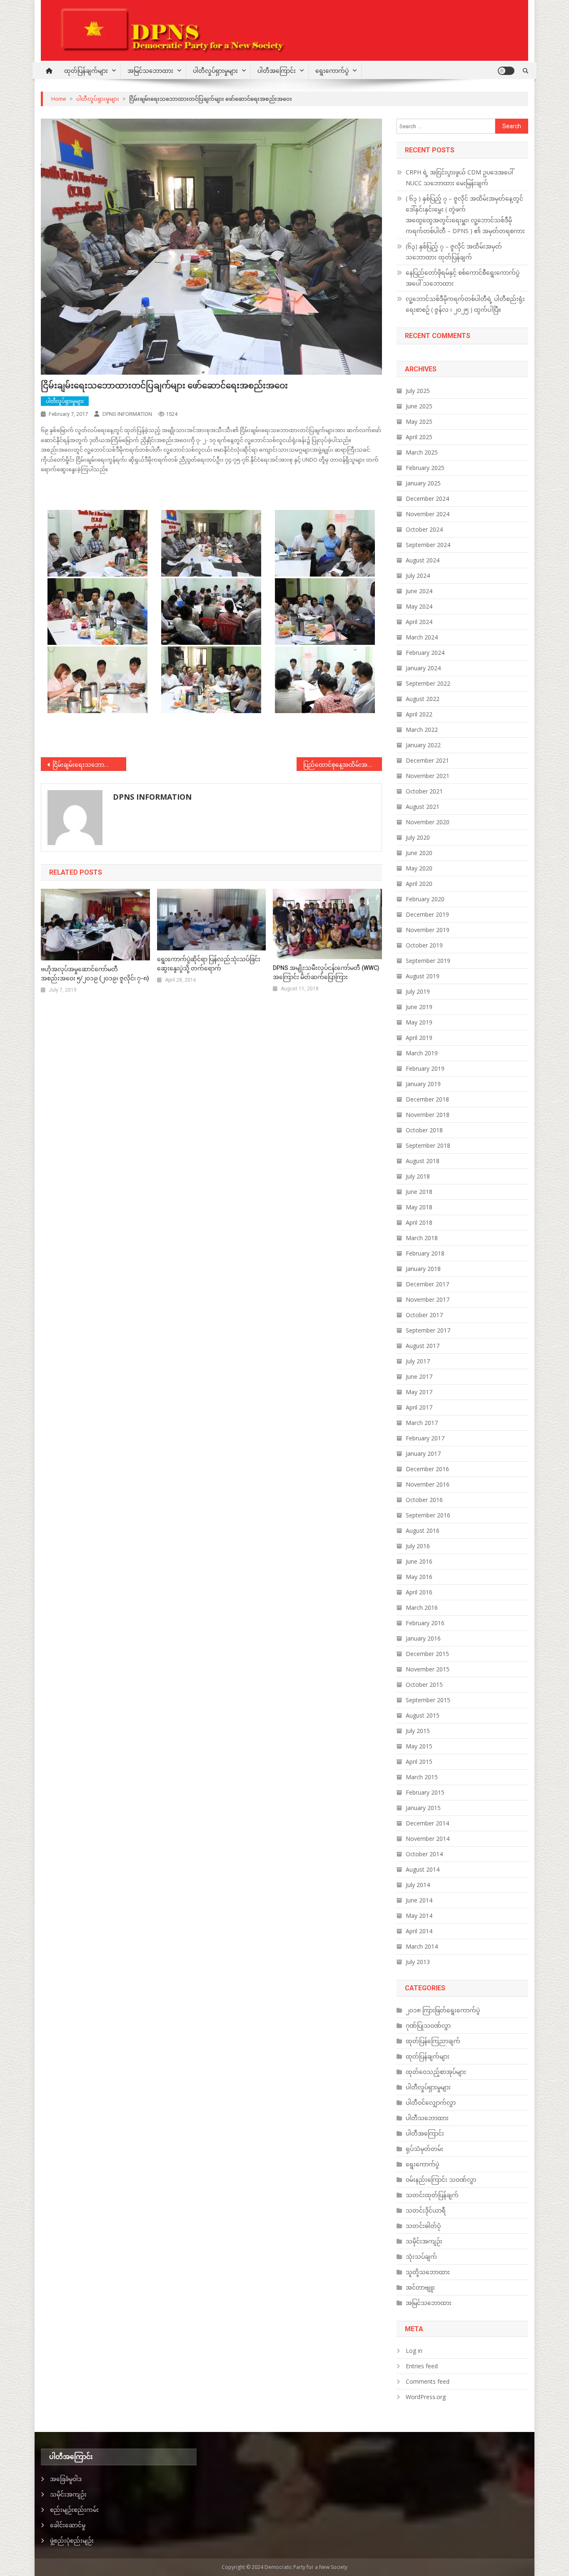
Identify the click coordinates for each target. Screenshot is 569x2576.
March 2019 (422, 1053)
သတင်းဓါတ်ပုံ (423, 2226)
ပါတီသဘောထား (427, 2118)
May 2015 (419, 1746)
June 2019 (419, 1007)
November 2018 (428, 1115)
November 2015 (428, 1669)
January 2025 (423, 483)
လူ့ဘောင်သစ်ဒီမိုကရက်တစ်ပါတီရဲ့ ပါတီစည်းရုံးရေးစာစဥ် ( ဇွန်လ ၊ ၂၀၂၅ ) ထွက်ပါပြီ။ (465, 304)
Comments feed (428, 2381)
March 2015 (422, 1777)
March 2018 (422, 1238)
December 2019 (427, 914)
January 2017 (423, 1453)
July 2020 (418, 837)
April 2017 (419, 1407)
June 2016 (419, 1561)
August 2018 (423, 1161)
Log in (414, 2351)
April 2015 (419, 1762)
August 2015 (423, 1715)
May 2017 (419, 1392)
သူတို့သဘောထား (428, 2272)
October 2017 (424, 1315)
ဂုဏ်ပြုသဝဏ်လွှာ (428, 2025)
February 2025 (425, 468)
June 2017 (419, 1376)
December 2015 (427, 1654)
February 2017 (425, 1438)
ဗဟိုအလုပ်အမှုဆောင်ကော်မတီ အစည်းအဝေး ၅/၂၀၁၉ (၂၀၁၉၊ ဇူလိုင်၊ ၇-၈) (95, 974)
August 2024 (423, 560)
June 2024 (419, 591)
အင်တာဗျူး (420, 2287)
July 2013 (418, 1962)
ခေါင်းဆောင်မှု (68, 2525)
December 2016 (427, 1469)
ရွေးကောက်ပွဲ (332, 71)
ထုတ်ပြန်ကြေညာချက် (433, 2041)
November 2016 (428, 1484)
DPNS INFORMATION (127, 414)
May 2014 (419, 1916)
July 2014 (418, 1885)
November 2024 (428, 514)
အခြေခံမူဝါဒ (66, 2479)
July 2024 (418, 576)
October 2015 (424, 1685)
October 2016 (424, 1500)
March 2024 (422, 637)
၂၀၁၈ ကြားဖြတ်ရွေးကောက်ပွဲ (443, 2010)
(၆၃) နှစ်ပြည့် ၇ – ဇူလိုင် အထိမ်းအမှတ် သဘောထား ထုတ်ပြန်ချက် (454, 252)
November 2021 (428, 776)
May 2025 (419, 421)
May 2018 (419, 1207)
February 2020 (425, 899)
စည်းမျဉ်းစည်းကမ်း (74, 2510)
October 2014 (424, 1854)
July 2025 (418, 391)
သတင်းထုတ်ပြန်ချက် (432, 2195)
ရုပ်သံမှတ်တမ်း (424, 2149)
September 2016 (428, 1515)
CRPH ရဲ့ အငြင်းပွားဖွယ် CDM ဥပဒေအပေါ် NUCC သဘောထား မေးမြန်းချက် (459, 178)
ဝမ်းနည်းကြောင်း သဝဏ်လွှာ (441, 2179)
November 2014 (428, 1839)
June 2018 (419, 1192)
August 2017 (423, 1346)
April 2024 (419, 622)
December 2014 (427, 1823)
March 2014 (422, 1946)
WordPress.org (426, 2397)
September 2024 (428, 545)
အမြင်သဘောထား (150, 71)
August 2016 (423, 1530)
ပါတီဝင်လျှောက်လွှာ (431, 2102)
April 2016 (419, 1592)
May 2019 (419, 1022)
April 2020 (419, 884)
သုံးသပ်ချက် (421, 2256)
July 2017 (418, 1361)
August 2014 (423, 1869)
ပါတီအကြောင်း (277, 71)
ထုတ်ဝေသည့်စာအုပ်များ (436, 2072)
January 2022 (423, 745)
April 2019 (419, 1038)
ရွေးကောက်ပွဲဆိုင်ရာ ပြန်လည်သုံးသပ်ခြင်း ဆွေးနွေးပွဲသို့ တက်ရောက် (209, 964)
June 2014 (419, 1900)
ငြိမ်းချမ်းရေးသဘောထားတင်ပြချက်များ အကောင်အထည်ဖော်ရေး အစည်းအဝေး (89, 765)
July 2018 (418, 1176)
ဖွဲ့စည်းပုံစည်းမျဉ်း (72, 2540)
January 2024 (423, 668)
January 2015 (423, 1808)
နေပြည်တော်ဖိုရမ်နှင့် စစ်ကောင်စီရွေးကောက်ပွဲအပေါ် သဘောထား (463, 278)
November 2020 (428, 822)
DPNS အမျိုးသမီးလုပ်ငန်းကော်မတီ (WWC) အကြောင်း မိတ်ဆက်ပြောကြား (326, 972)
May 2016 (419, 1577)
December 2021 (427, 760)
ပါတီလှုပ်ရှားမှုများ (215, 71)
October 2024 (424, 529)
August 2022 (423, 699)
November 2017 (428, 1299)
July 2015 (418, 1731)
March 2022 (422, 730)
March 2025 (422, 452)
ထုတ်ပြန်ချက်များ (86, 71)
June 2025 (419, 406)
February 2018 (425, 1253)
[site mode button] (506, 71)
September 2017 (428, 1330)
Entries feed (422, 2366)
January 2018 (423, 1269)
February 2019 (425, 1068)
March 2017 (422, 1423)
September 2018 (428, 1145)
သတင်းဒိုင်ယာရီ (426, 2210)
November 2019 (428, 930)
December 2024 (427, 499)
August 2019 (423, 976)
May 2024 (419, 606)
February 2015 (425, 1792)
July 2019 (418, 991)
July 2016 (418, 1546)
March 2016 (422, 1608)
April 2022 (419, 714)
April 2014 (419, 1931)
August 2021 (423, 807)
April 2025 (419, 437)
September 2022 (428, 683)
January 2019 (423, 1084)
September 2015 (428, 1700)
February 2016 (425, 1623)
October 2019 (424, 945)
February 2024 (425, 653)
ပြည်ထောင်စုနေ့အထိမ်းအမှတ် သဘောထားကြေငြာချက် (343, 765)
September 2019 (428, 961)
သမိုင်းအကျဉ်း (424, 2241)
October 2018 (424, 1130)
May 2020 (419, 868)
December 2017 (427, 1284)
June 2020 (419, 853)
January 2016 (423, 1638)
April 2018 (419, 1222)
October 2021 (424, 791)
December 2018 (427, 1099)
